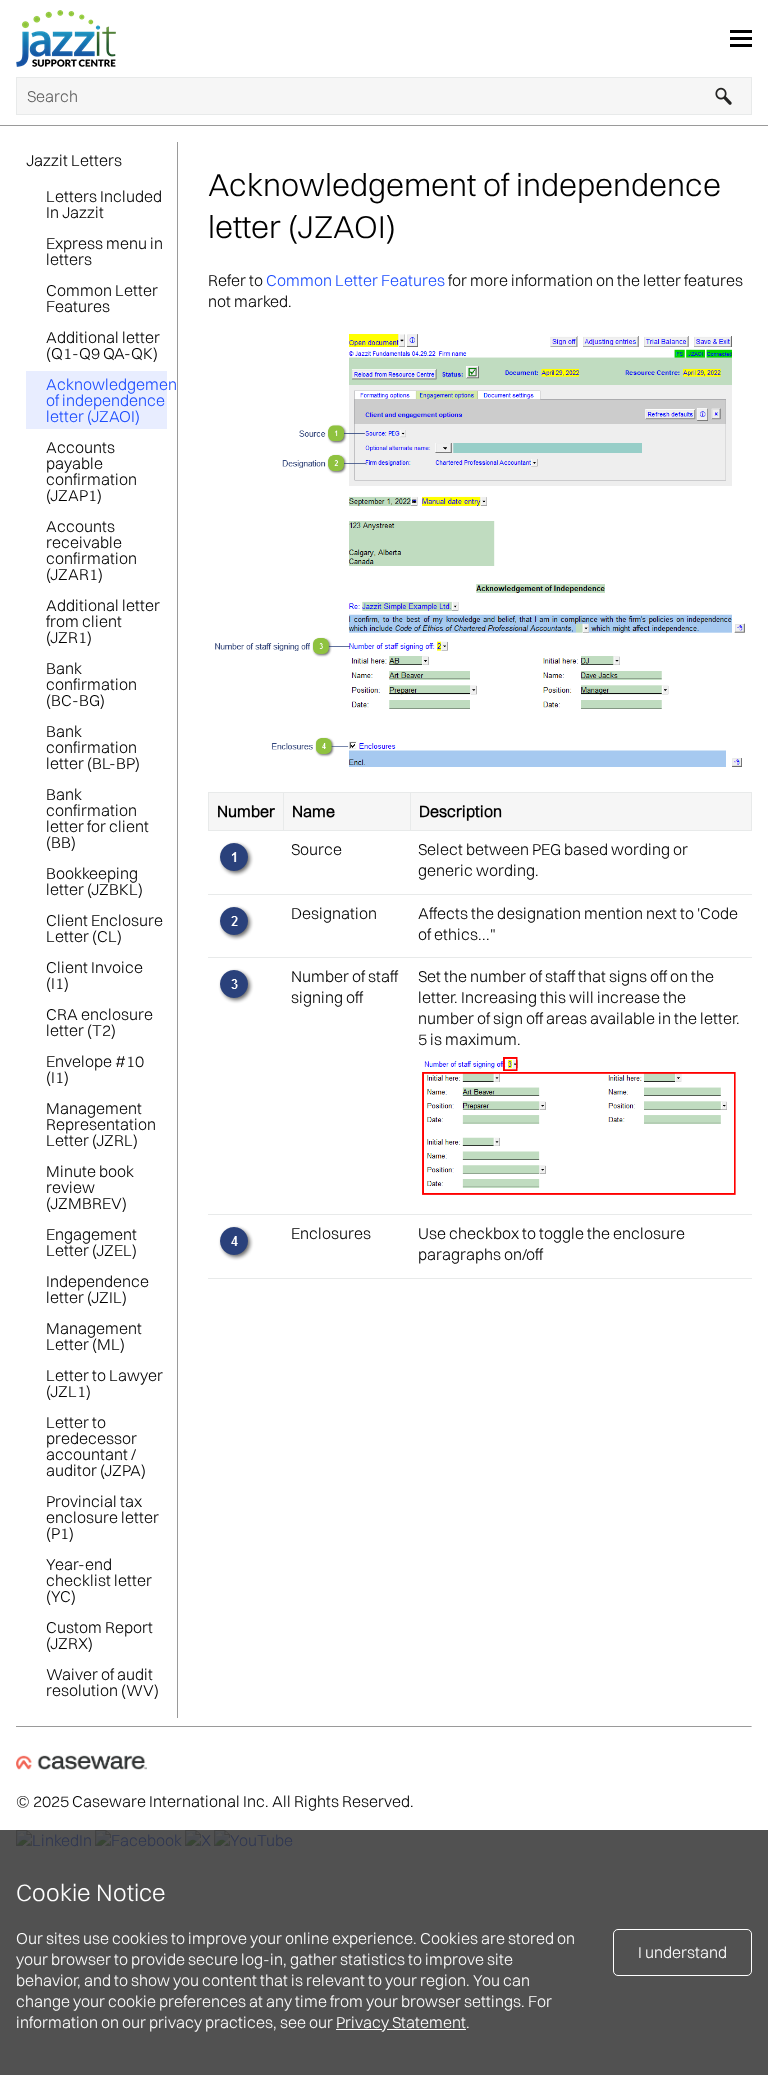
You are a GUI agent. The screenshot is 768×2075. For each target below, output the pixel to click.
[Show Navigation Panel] (741, 39)
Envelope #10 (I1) (95, 1069)
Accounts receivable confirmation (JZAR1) (91, 550)
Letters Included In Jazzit (104, 204)
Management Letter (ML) (94, 1336)
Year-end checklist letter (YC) (99, 1580)
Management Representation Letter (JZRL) (101, 1124)
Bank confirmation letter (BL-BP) (93, 747)
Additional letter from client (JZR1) (103, 621)
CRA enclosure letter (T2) (99, 1022)
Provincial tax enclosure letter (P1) (102, 1517)
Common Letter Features (102, 298)
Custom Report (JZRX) (99, 1635)
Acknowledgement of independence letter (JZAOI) (106, 400)
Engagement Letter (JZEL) (91, 1242)
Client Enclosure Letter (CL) (104, 928)
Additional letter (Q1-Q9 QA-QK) (103, 345)
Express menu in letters (104, 251)
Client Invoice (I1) (94, 975)
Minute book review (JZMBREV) (90, 1187)
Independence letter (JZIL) (97, 1289)
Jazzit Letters (74, 160)
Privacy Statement (401, 2022)
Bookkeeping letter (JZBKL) (94, 881)
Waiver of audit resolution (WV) (102, 1682)
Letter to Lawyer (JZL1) (104, 1383)
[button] (724, 96)
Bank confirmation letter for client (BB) (97, 818)
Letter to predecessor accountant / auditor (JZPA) (96, 1446)
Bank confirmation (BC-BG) (91, 684)
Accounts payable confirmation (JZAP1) (91, 471)
